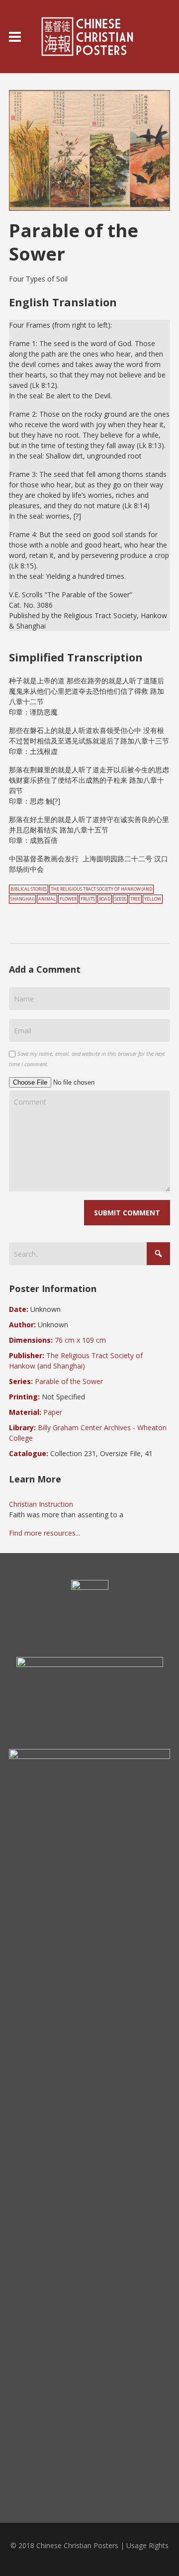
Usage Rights (147, 2545)
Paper (53, 1412)
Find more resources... (45, 1533)
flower (68, 899)
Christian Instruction (41, 1504)
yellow (153, 899)
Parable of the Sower (69, 1381)
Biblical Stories (29, 889)
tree (135, 899)
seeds (120, 899)
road (105, 899)
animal (47, 899)
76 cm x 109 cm (80, 1340)
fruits (88, 899)
